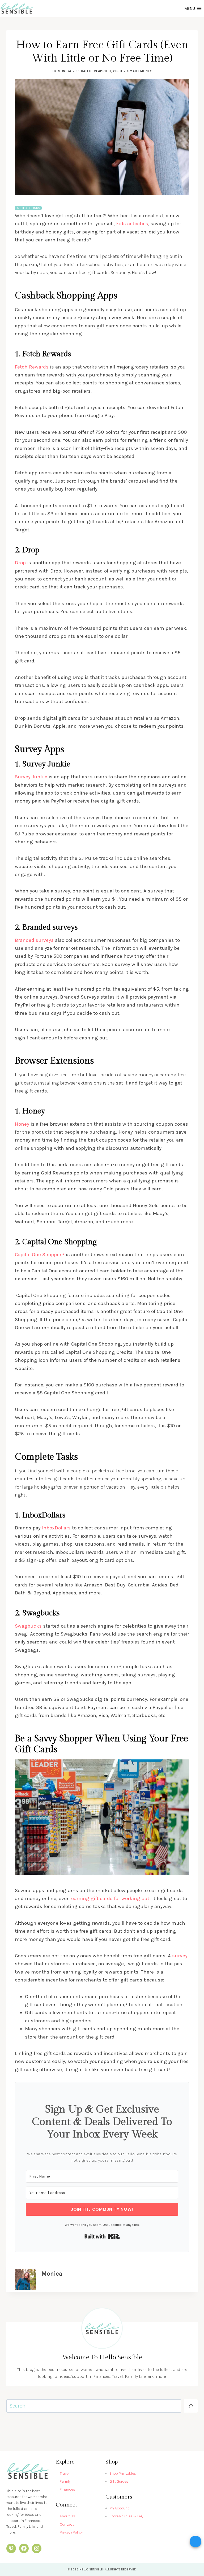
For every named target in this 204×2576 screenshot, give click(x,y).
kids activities (132, 224)
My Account (119, 2508)
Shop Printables (123, 2473)
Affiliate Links (28, 208)
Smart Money (139, 71)
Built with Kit (102, 2236)
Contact (67, 2524)
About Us (67, 2516)
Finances (67, 2489)
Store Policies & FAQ (126, 2516)
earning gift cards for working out (110, 1898)
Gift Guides (119, 2481)
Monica (64, 71)
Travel (65, 2473)
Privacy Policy (71, 2532)
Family (65, 2481)
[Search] (191, 2406)
